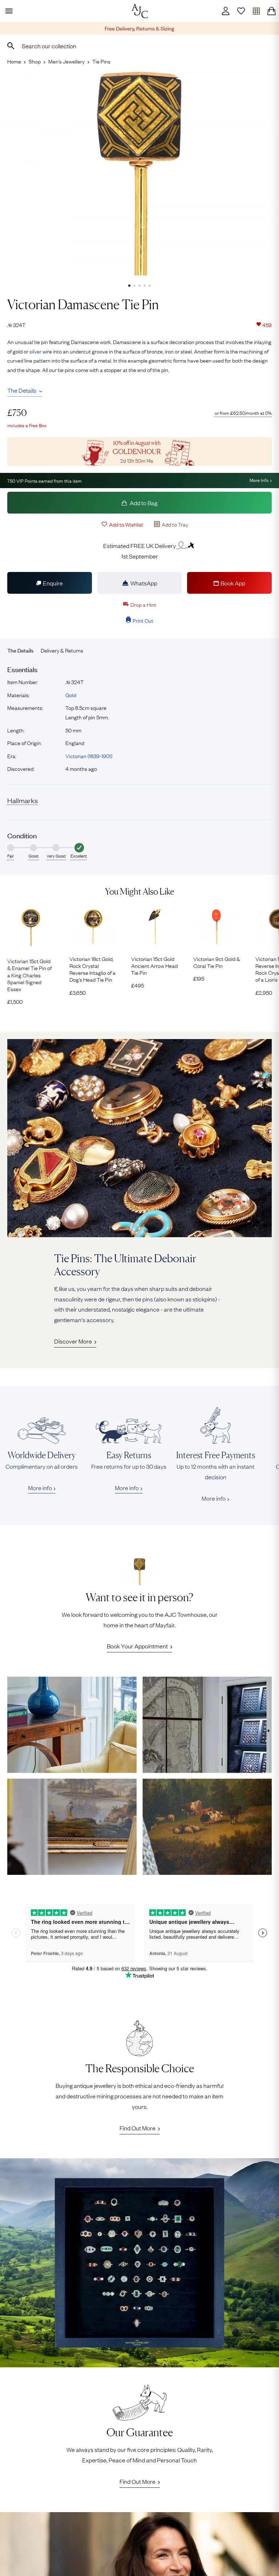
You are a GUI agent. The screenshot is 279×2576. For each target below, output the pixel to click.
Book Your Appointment (137, 1646)
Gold (71, 695)
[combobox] (139, 46)
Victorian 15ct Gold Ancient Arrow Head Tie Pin (154, 966)
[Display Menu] (8, 11)
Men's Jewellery (66, 61)
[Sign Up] (241, 11)
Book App (233, 583)
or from (243, 413)
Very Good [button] (56, 856)
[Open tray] (256, 11)
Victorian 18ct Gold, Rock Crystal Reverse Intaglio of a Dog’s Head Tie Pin (92, 969)
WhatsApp (144, 583)
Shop (35, 61)
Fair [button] (11, 856)
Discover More (73, 1341)
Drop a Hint (143, 604)
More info (40, 1488)
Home (14, 61)
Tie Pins (101, 61)
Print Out (143, 620)
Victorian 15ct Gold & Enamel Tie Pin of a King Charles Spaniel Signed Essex (29, 975)
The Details (22, 390)
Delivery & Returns (62, 650)
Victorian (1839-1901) (89, 756)
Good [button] (33, 856)
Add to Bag (143, 503)
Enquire (53, 583)
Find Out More (138, 2128)
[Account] (226, 11)
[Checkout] (271, 11)
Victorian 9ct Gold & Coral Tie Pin (217, 962)
